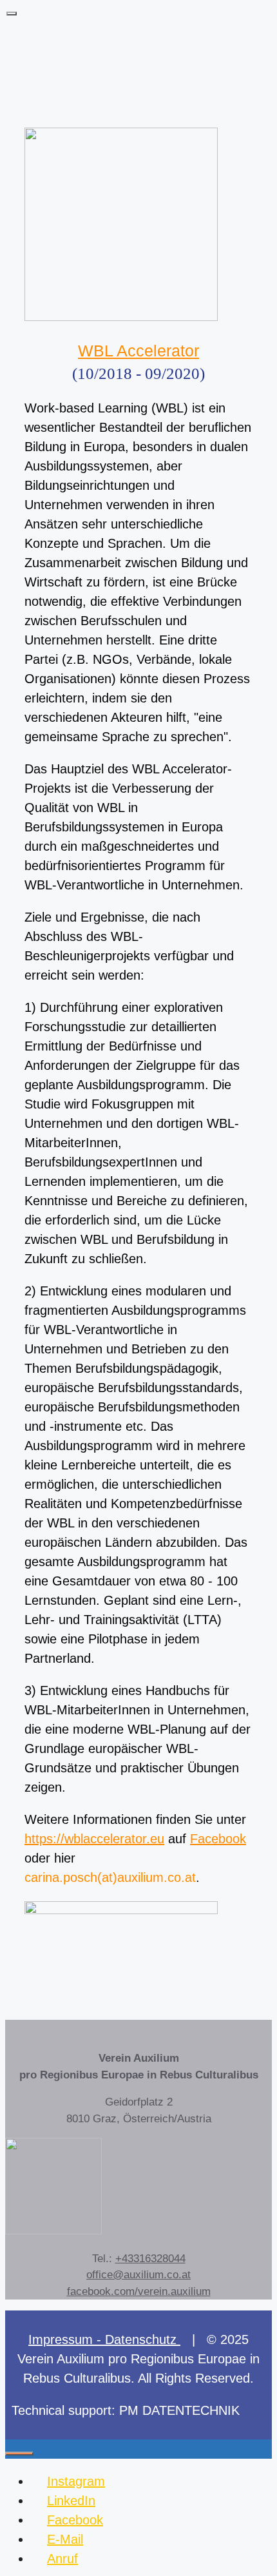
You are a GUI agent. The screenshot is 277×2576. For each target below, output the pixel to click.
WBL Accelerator (138, 351)
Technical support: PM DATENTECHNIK (126, 2410)
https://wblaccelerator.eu (94, 1839)
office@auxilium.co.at (138, 2275)
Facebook (218, 1839)
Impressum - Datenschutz (104, 2339)
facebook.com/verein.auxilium (139, 2291)
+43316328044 (150, 2259)
